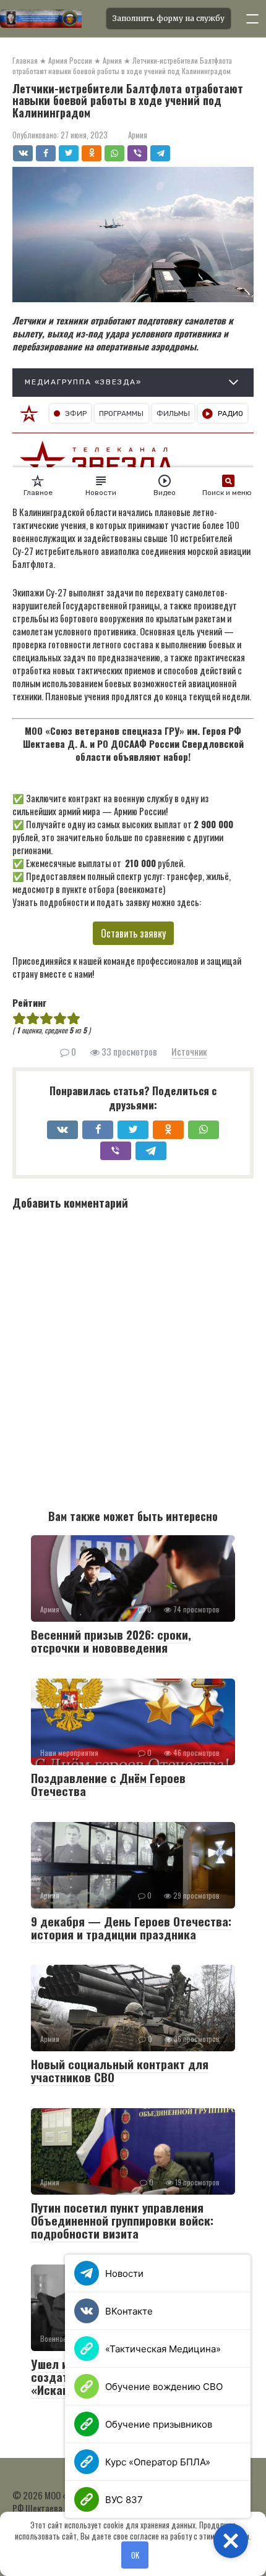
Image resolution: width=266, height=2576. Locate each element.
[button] (231, 2541)
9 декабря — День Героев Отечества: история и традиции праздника (131, 1927)
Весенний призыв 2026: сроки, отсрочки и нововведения (111, 1641)
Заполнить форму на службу (169, 18)
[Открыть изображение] (49, 19)
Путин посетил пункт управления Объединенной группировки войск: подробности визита (122, 2220)
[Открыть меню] (252, 19)
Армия (138, 135)
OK (135, 2555)
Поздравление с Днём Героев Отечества (108, 1784)
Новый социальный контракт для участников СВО (120, 2070)
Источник (189, 1051)
